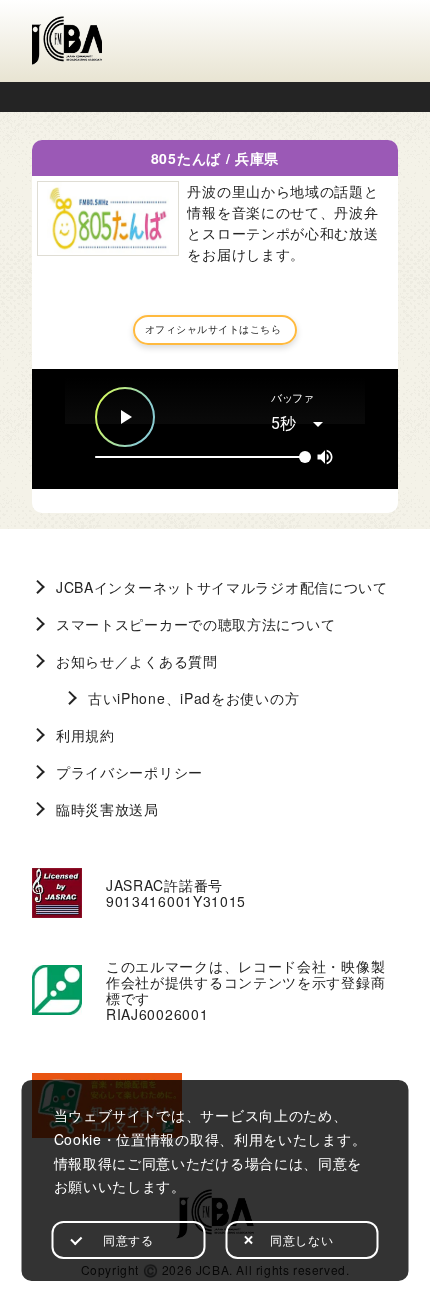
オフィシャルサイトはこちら (213, 329)
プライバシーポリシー (129, 772)
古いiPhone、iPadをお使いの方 (193, 698)
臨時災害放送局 (107, 809)
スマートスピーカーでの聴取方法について (195, 624)
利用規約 (85, 735)
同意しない (301, 1239)
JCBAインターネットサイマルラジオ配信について (222, 587)
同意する (128, 1239)
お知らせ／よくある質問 (137, 661)
